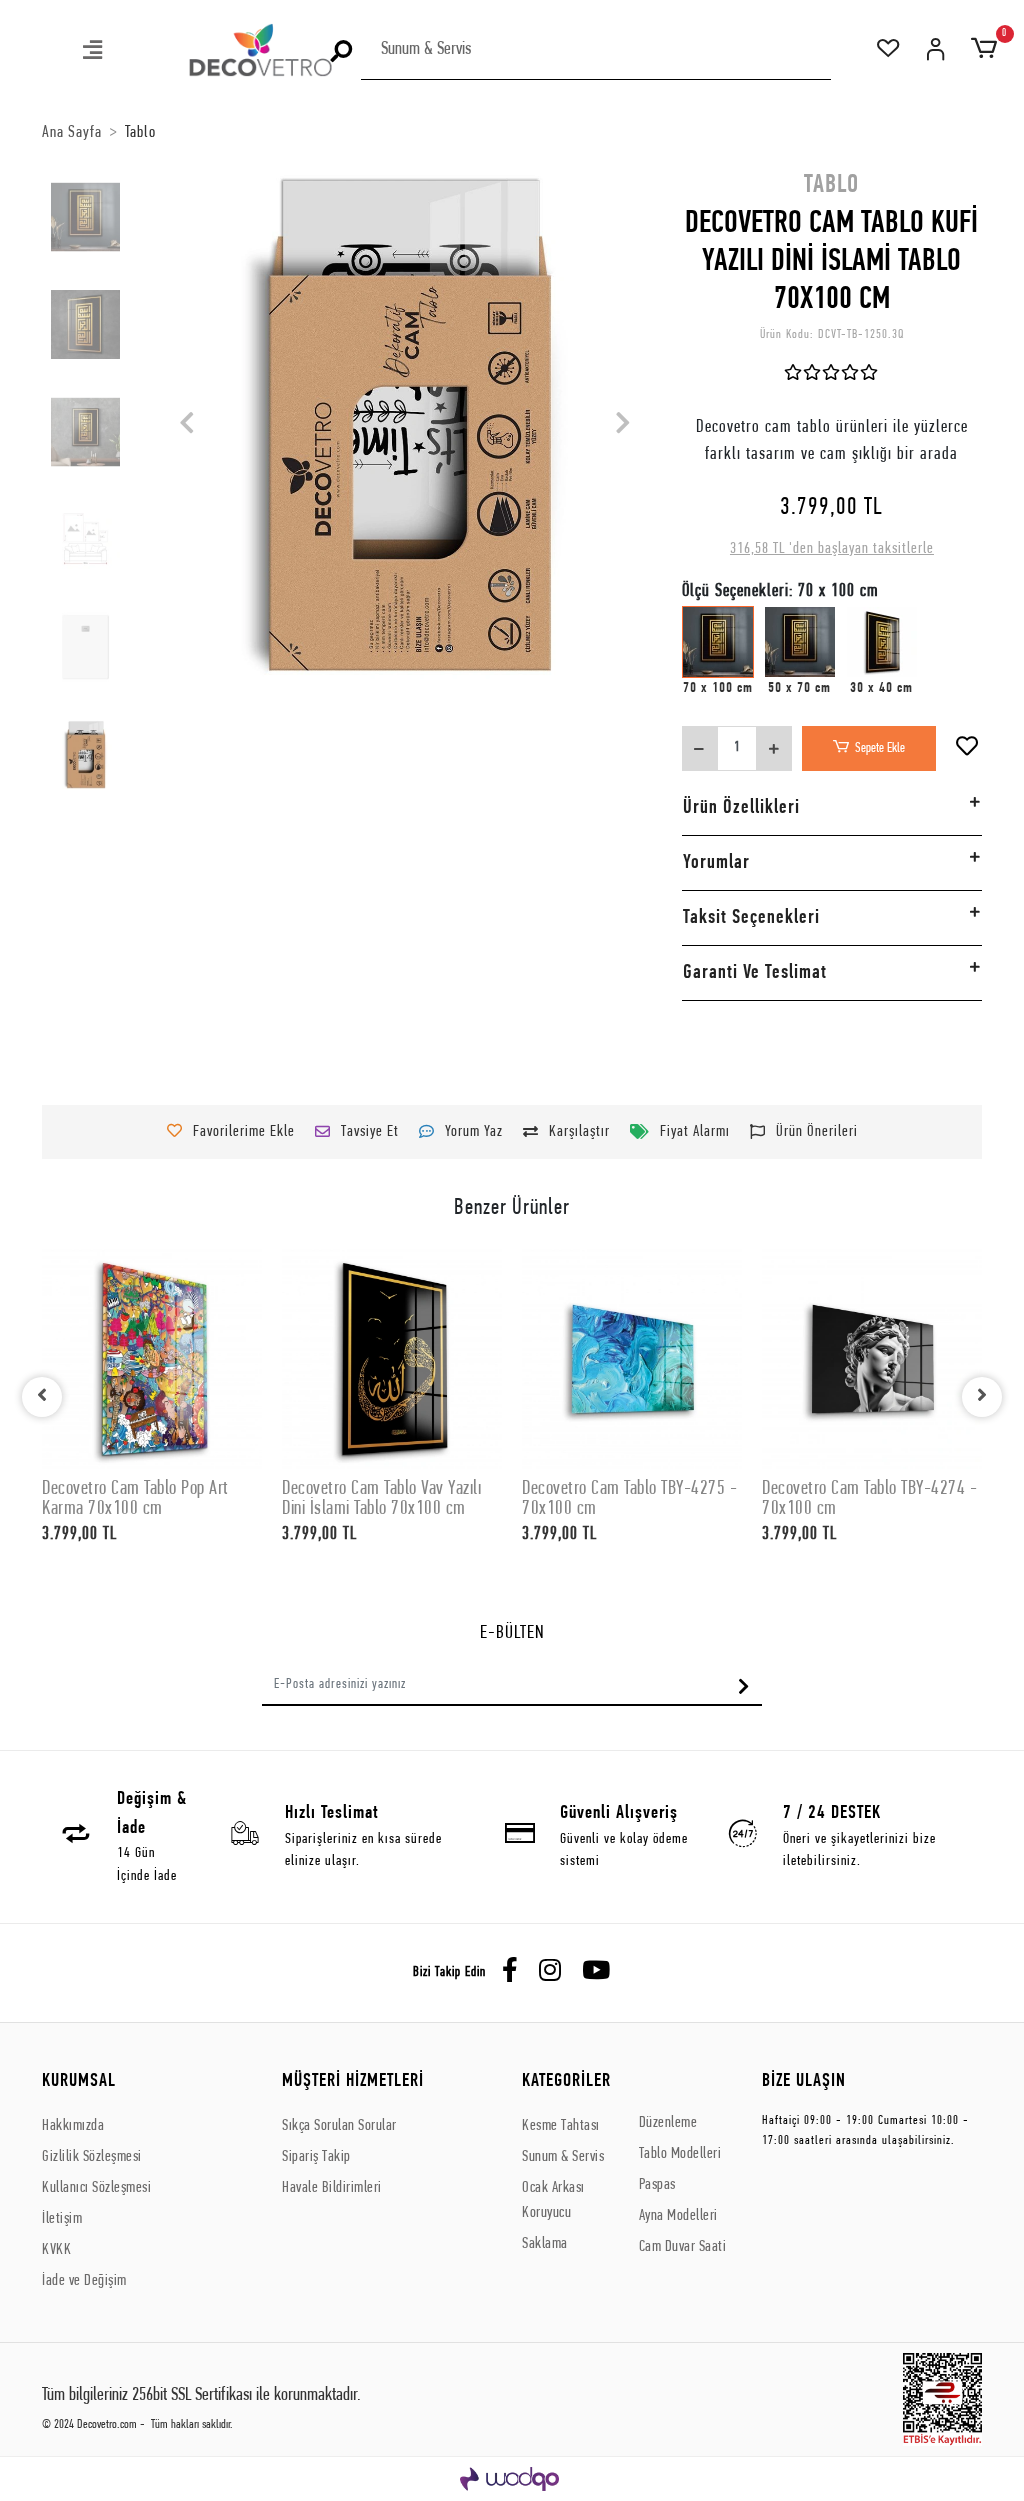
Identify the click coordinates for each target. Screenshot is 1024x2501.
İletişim (62, 2219)
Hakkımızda (73, 2126)
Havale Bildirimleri (332, 2188)
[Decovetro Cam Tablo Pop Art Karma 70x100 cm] (152, 1359)
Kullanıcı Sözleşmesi (96, 2188)
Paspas (657, 2185)
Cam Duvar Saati (683, 2247)
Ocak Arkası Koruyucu (553, 2200)
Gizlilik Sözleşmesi (92, 2157)
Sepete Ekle (880, 748)
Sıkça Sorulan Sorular (339, 2126)
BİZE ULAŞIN (804, 2081)
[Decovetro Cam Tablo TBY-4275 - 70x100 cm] (632, 1359)
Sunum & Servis (563, 2157)
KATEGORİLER (566, 2081)
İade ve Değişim (84, 2281)
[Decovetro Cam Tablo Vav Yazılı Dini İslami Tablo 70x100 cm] (392, 1359)
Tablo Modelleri (680, 2154)
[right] (982, 1397)
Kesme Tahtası (561, 2126)
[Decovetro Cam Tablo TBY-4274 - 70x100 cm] (872, 1359)
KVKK (56, 2250)
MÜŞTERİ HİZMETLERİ (353, 2081)
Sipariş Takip (316, 2157)
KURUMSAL (79, 2081)
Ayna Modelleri (678, 2216)
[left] (42, 1397)
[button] (94, 52)
